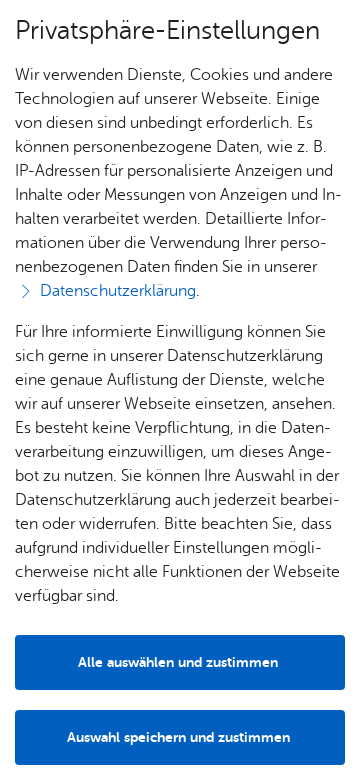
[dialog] (180, 390)
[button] (180, 737)
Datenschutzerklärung (118, 291)
